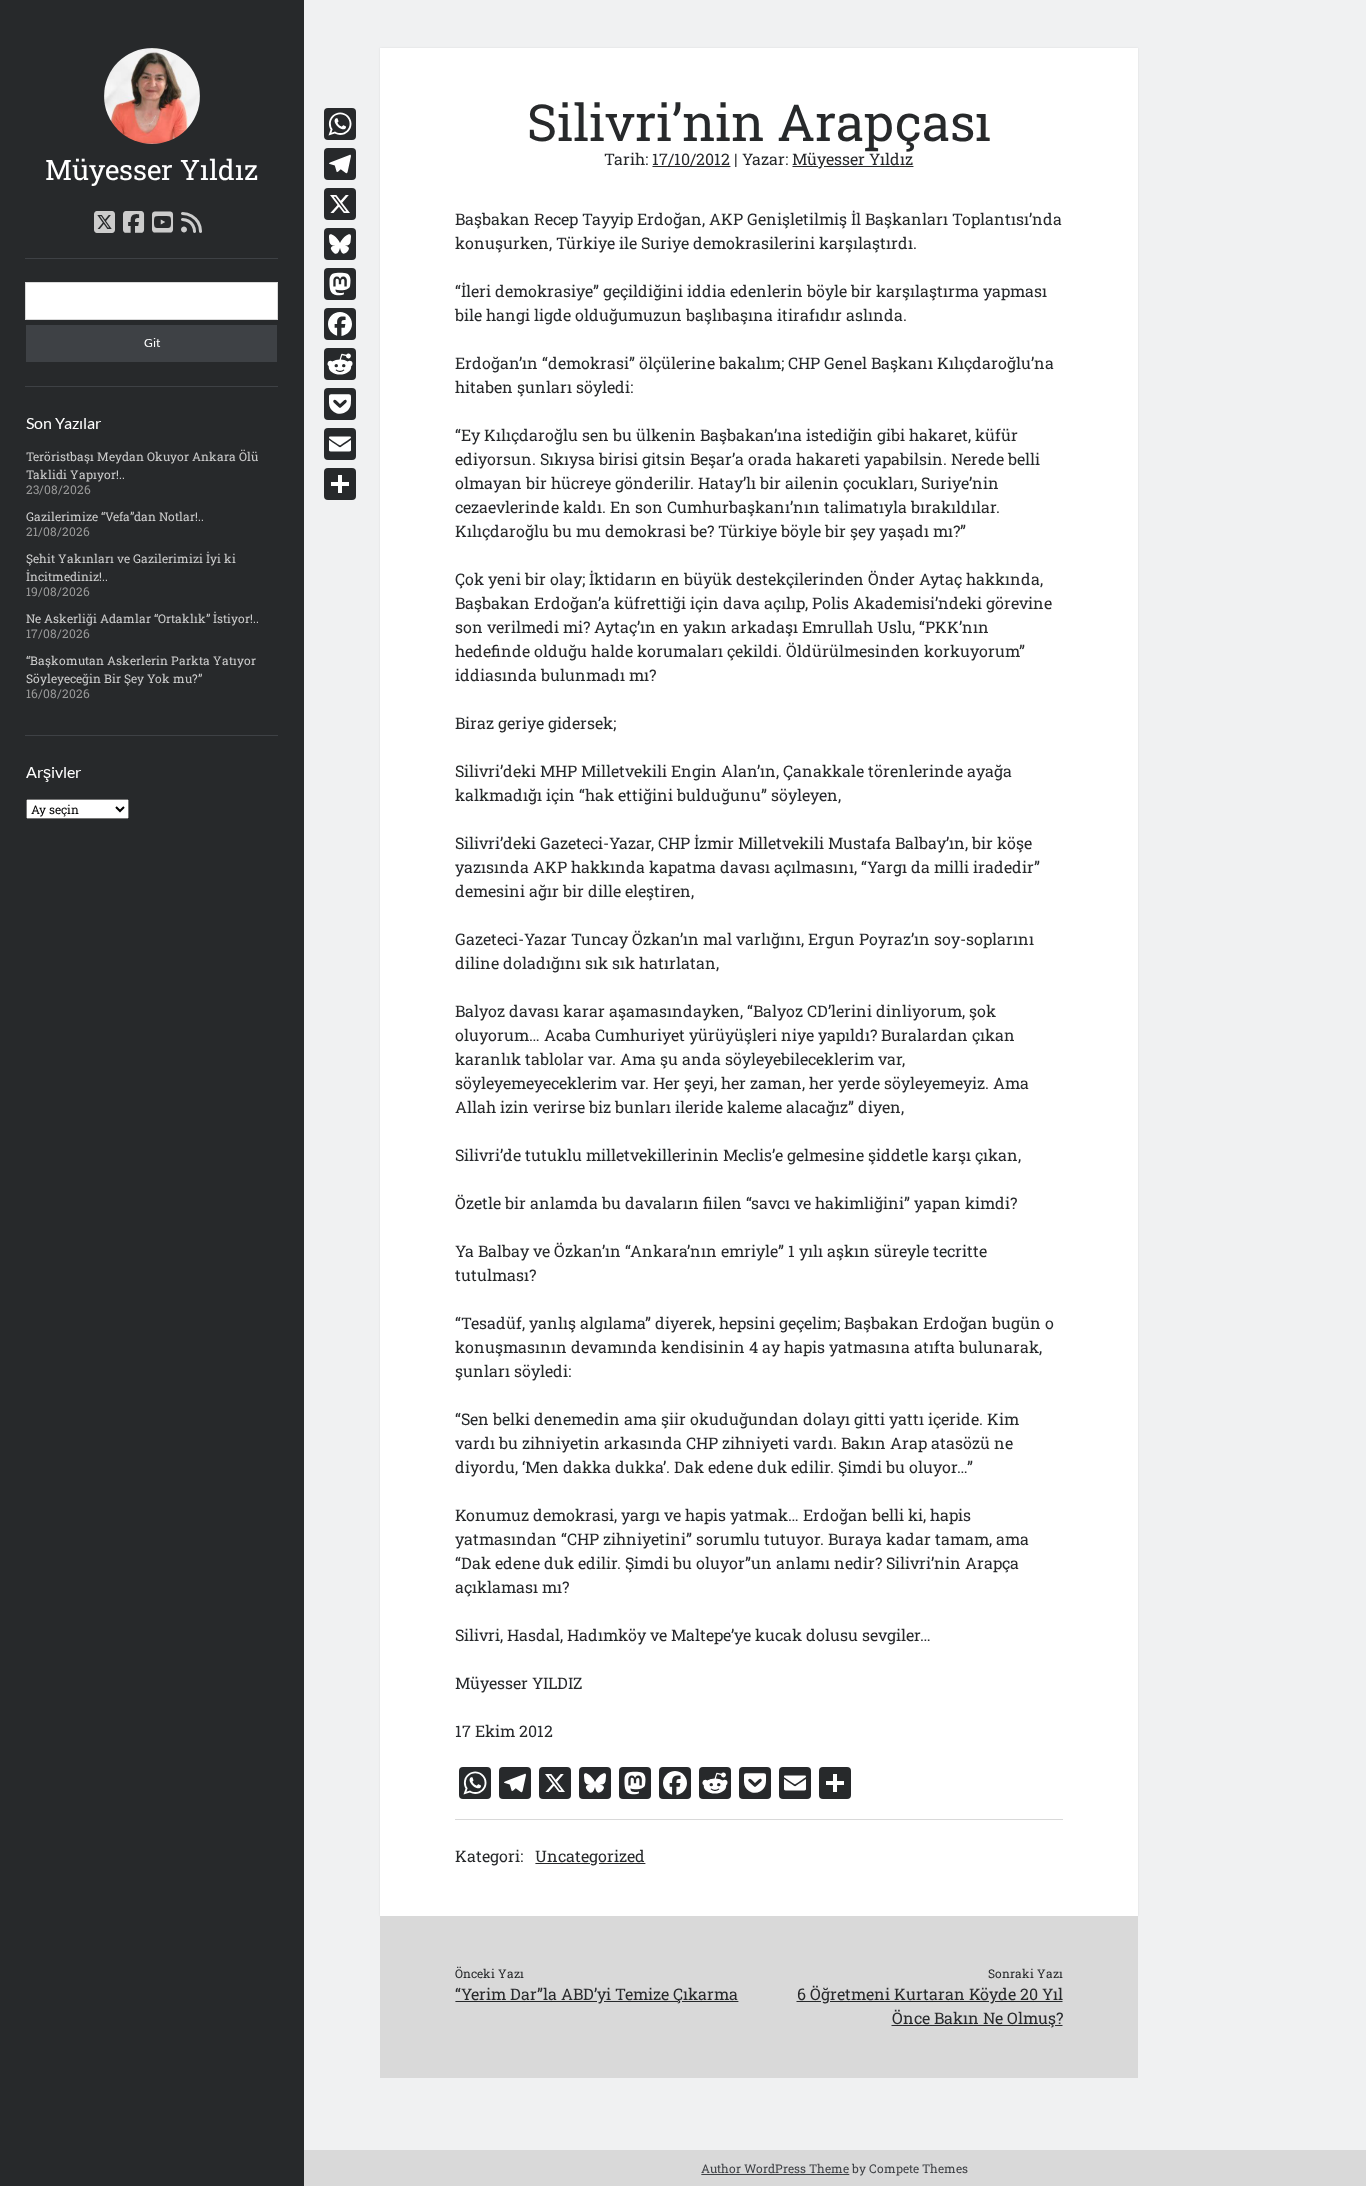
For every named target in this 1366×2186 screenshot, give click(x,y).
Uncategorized (590, 1855)
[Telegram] (340, 164)
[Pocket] (340, 404)
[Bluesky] (340, 244)
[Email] (340, 444)
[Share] (340, 484)
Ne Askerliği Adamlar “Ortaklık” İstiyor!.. (142, 618)
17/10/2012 (691, 158)
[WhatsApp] (340, 124)
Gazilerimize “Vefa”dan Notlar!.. (115, 516)
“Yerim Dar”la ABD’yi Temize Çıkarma (596, 1993)
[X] (340, 204)
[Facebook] (340, 324)
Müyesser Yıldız (151, 169)
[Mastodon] (340, 284)
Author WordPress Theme (775, 2168)
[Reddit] (340, 364)
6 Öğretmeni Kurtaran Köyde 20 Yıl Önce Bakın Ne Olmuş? (930, 2005)
